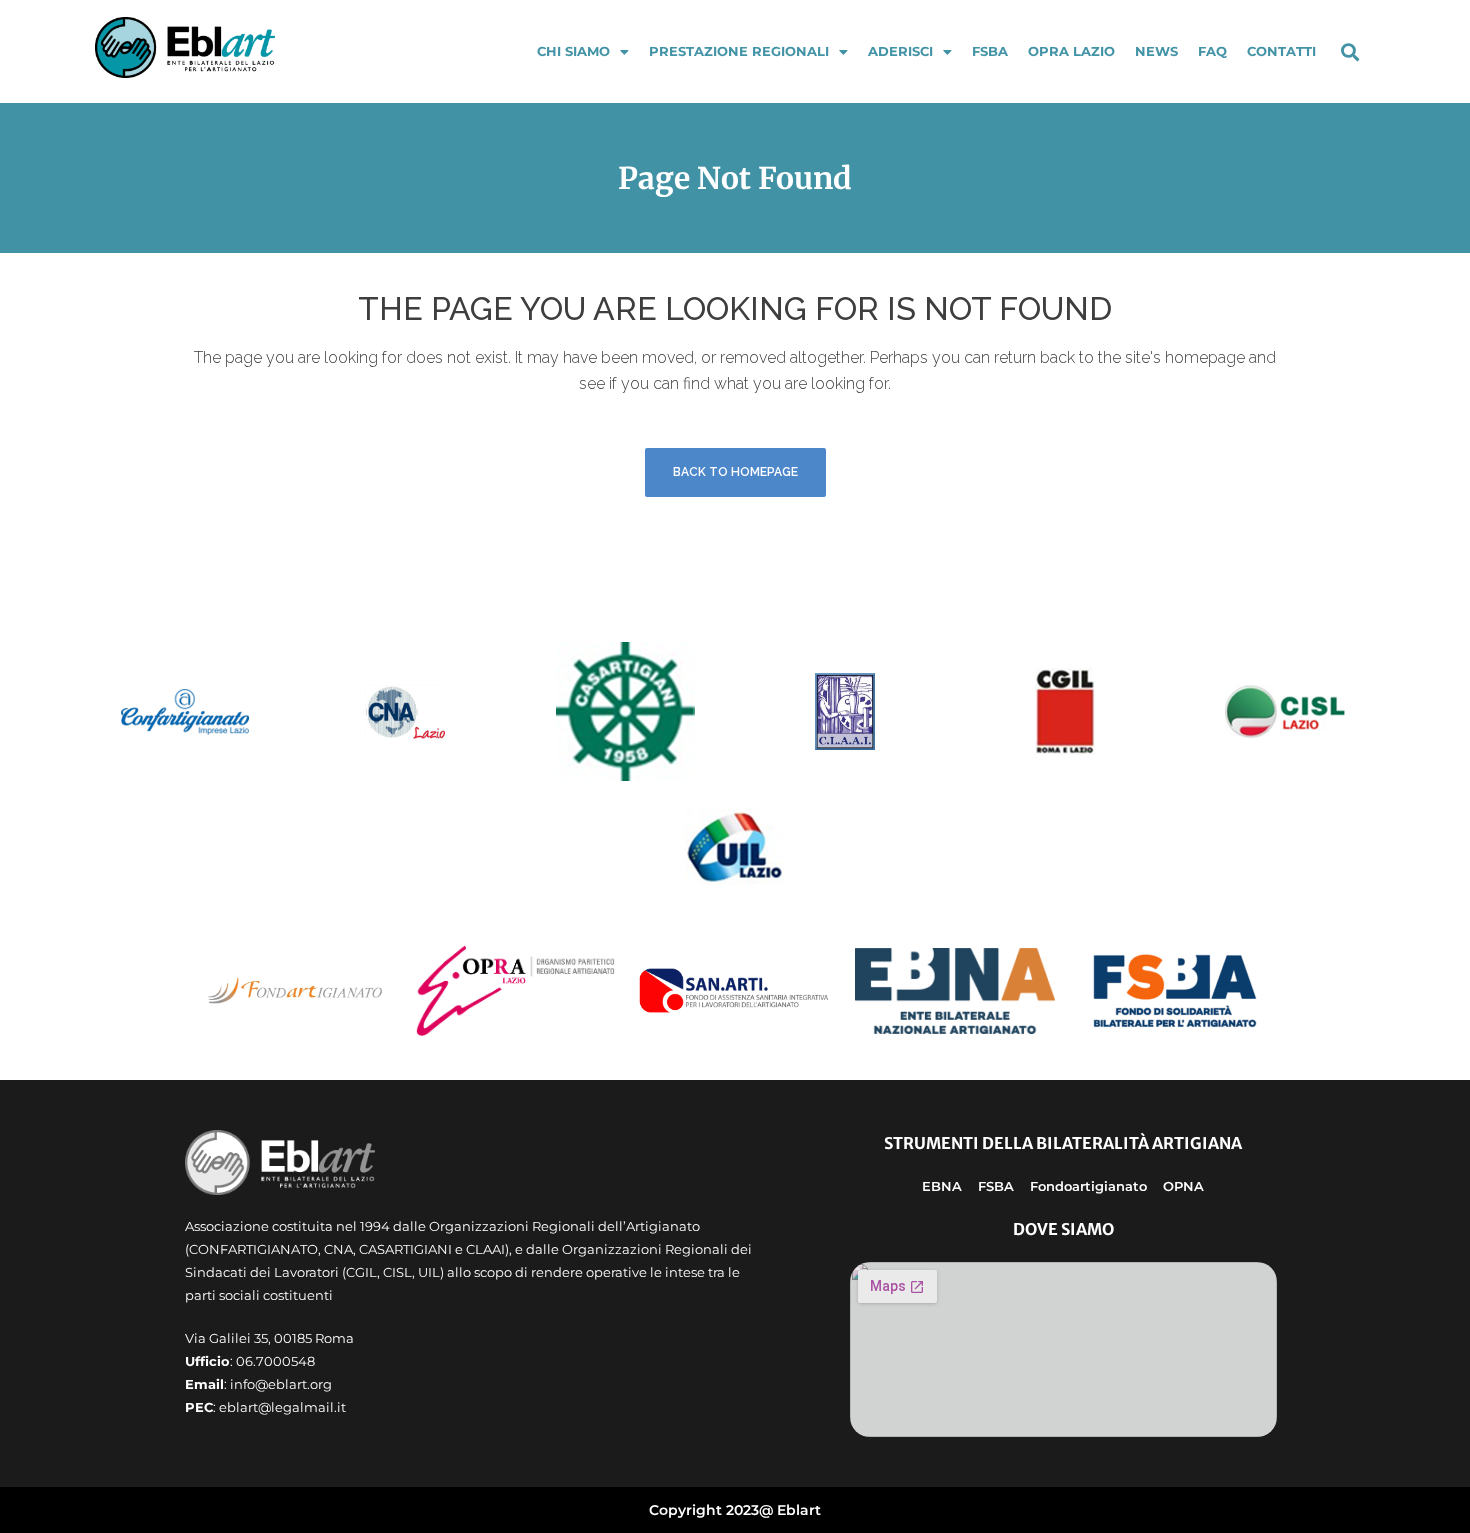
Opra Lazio (1071, 51)
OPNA (1183, 1186)
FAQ (1212, 51)
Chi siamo (573, 51)
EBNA (942, 1186)
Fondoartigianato (1088, 1186)
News (1156, 51)
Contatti (1281, 51)
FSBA (990, 51)
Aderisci (900, 51)
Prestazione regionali (739, 51)
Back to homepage (735, 472)
